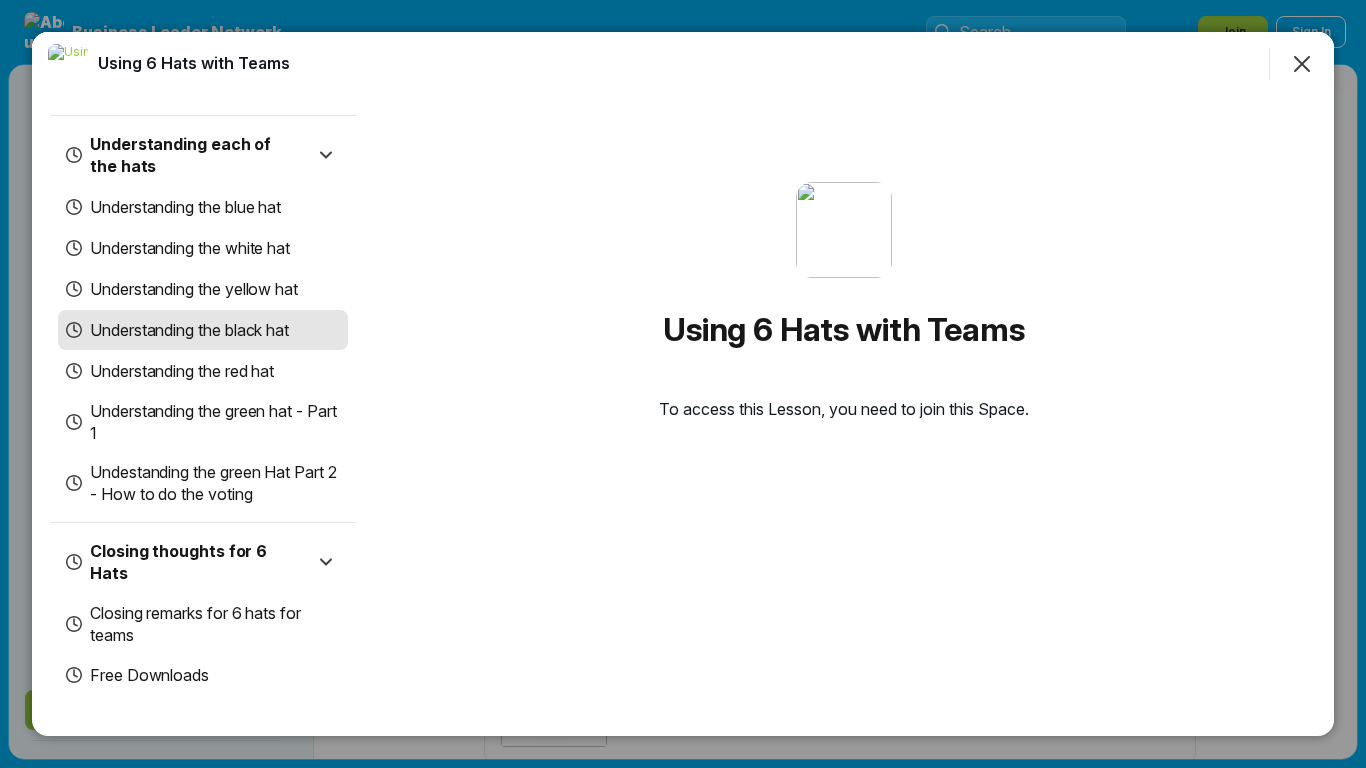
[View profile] (68, 64)
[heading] (194, 63)
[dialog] (683, 384)
